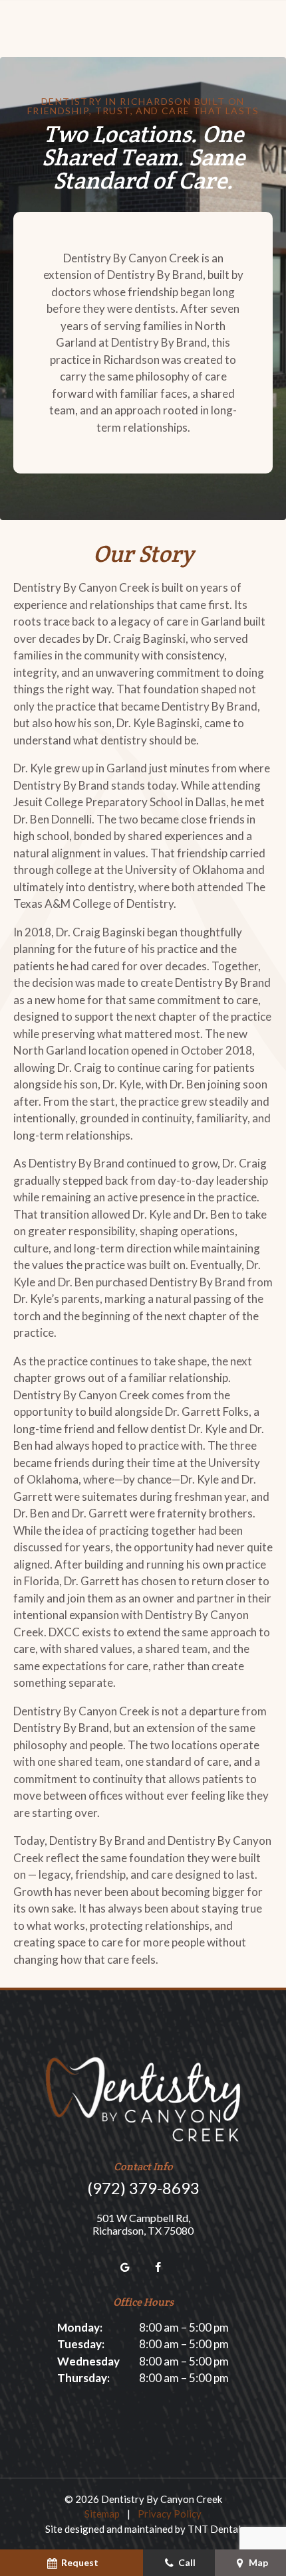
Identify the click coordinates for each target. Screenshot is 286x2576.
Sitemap (102, 2514)
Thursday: (83, 2378)
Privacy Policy (170, 2514)
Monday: (80, 2327)
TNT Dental (214, 2529)
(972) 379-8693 (143, 2188)
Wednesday (88, 2361)
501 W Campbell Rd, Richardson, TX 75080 (143, 2224)
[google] (125, 2267)
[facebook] (158, 2267)
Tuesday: (81, 2344)
